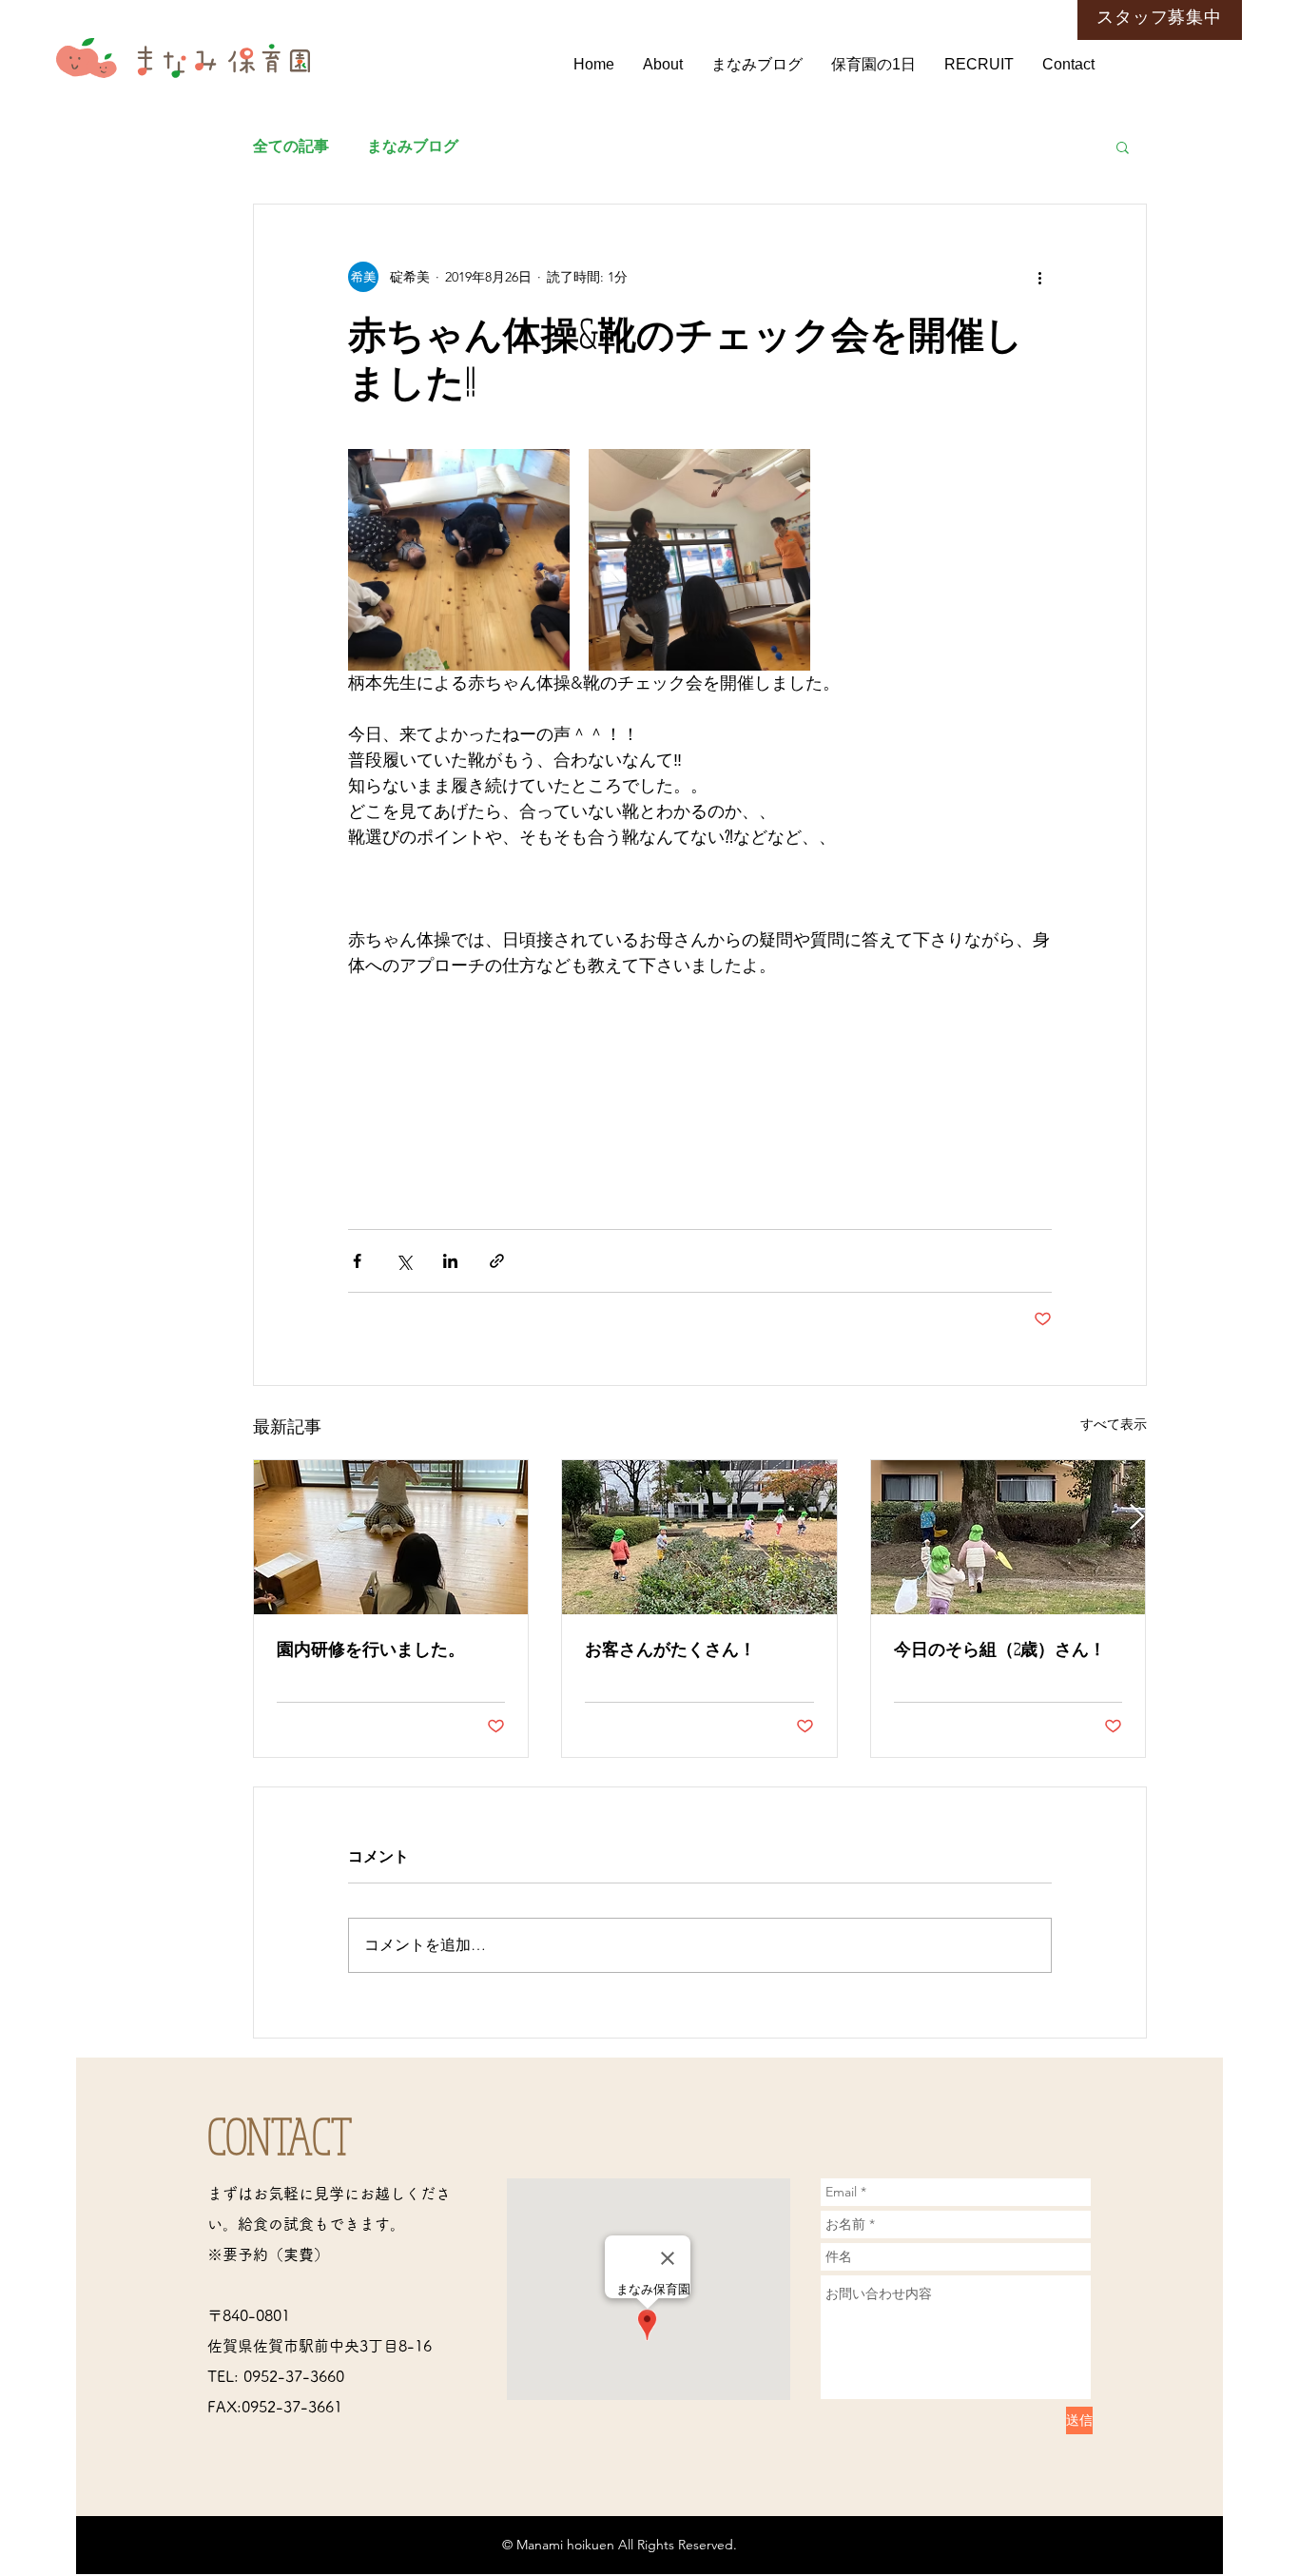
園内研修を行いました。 (371, 1649)
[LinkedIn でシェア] (450, 1261)
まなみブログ (413, 146)
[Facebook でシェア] (357, 1261)
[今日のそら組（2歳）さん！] (1008, 1537)
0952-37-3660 (294, 2376)
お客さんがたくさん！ (670, 1649)
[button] (1123, 146)
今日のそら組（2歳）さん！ (1000, 1649)
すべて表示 (1114, 1424)
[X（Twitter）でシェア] (404, 1261)
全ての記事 (291, 146)
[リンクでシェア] (497, 1261)
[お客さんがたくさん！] (699, 1537)
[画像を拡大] (459, 560)
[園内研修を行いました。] (391, 1537)
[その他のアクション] (1040, 277)
